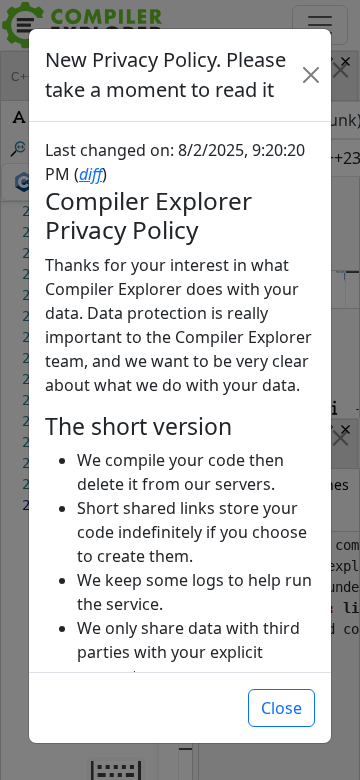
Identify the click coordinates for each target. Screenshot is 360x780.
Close (281, 708)
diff (90, 174)
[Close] (310, 75)
